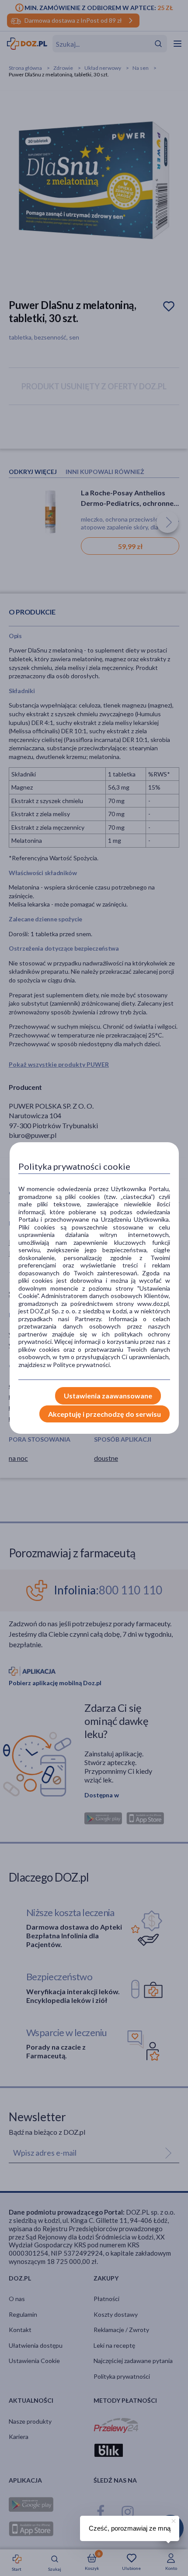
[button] (173, 2520)
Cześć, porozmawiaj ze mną (130, 2528)
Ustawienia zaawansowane (108, 1396)
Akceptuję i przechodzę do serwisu (104, 1414)
